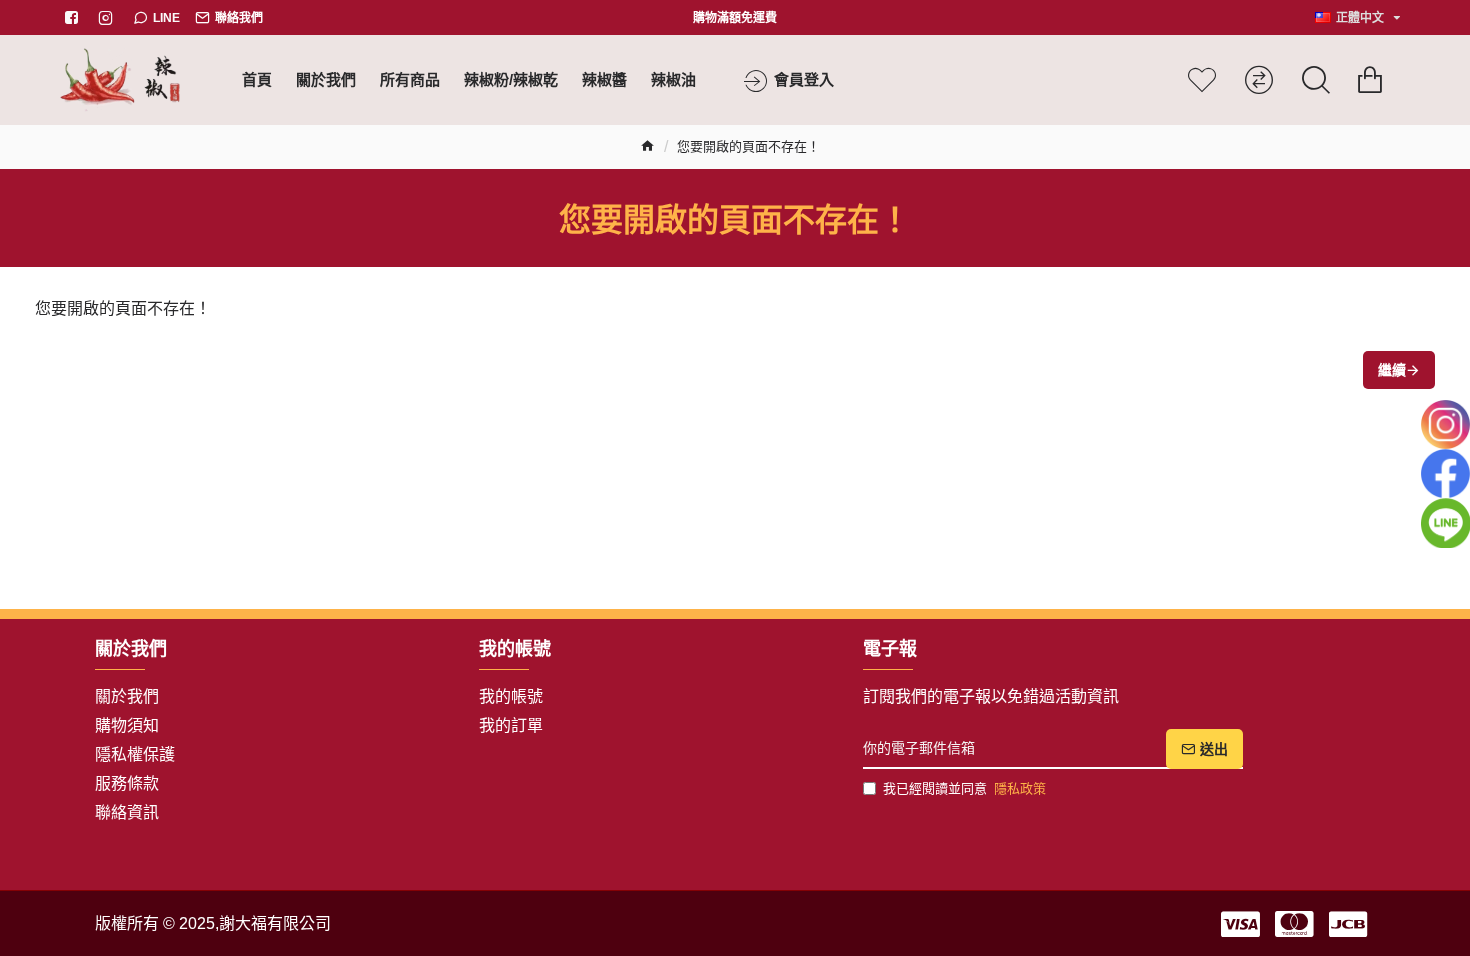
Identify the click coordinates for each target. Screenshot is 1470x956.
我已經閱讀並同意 (964, 788)
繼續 (1392, 370)
